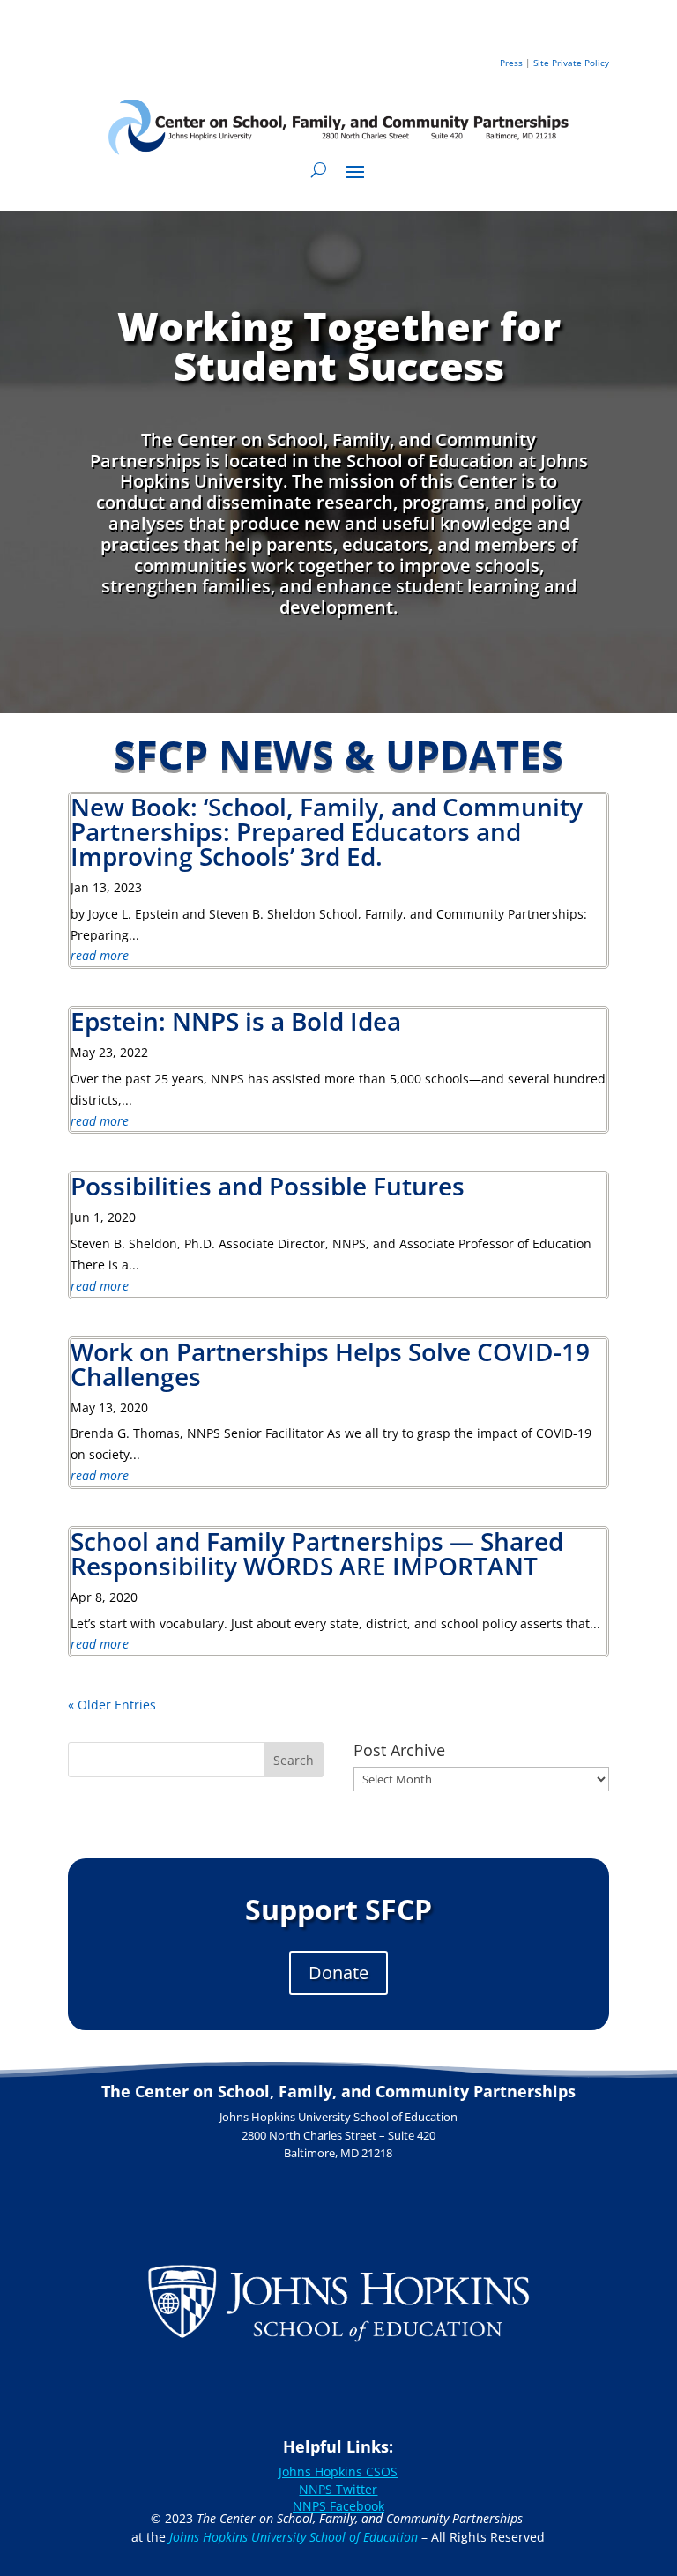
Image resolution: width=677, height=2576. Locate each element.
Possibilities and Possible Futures (268, 1186)
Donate (338, 1973)
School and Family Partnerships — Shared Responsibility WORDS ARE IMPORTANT (317, 1553)
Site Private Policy (571, 63)
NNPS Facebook (338, 2506)
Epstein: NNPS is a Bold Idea (236, 1021)
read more (100, 955)
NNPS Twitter (338, 2489)
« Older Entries (112, 1705)
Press (511, 63)
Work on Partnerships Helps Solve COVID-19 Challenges (330, 1364)
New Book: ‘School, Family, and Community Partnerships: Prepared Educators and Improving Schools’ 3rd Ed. (327, 831)
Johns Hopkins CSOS (338, 2472)
